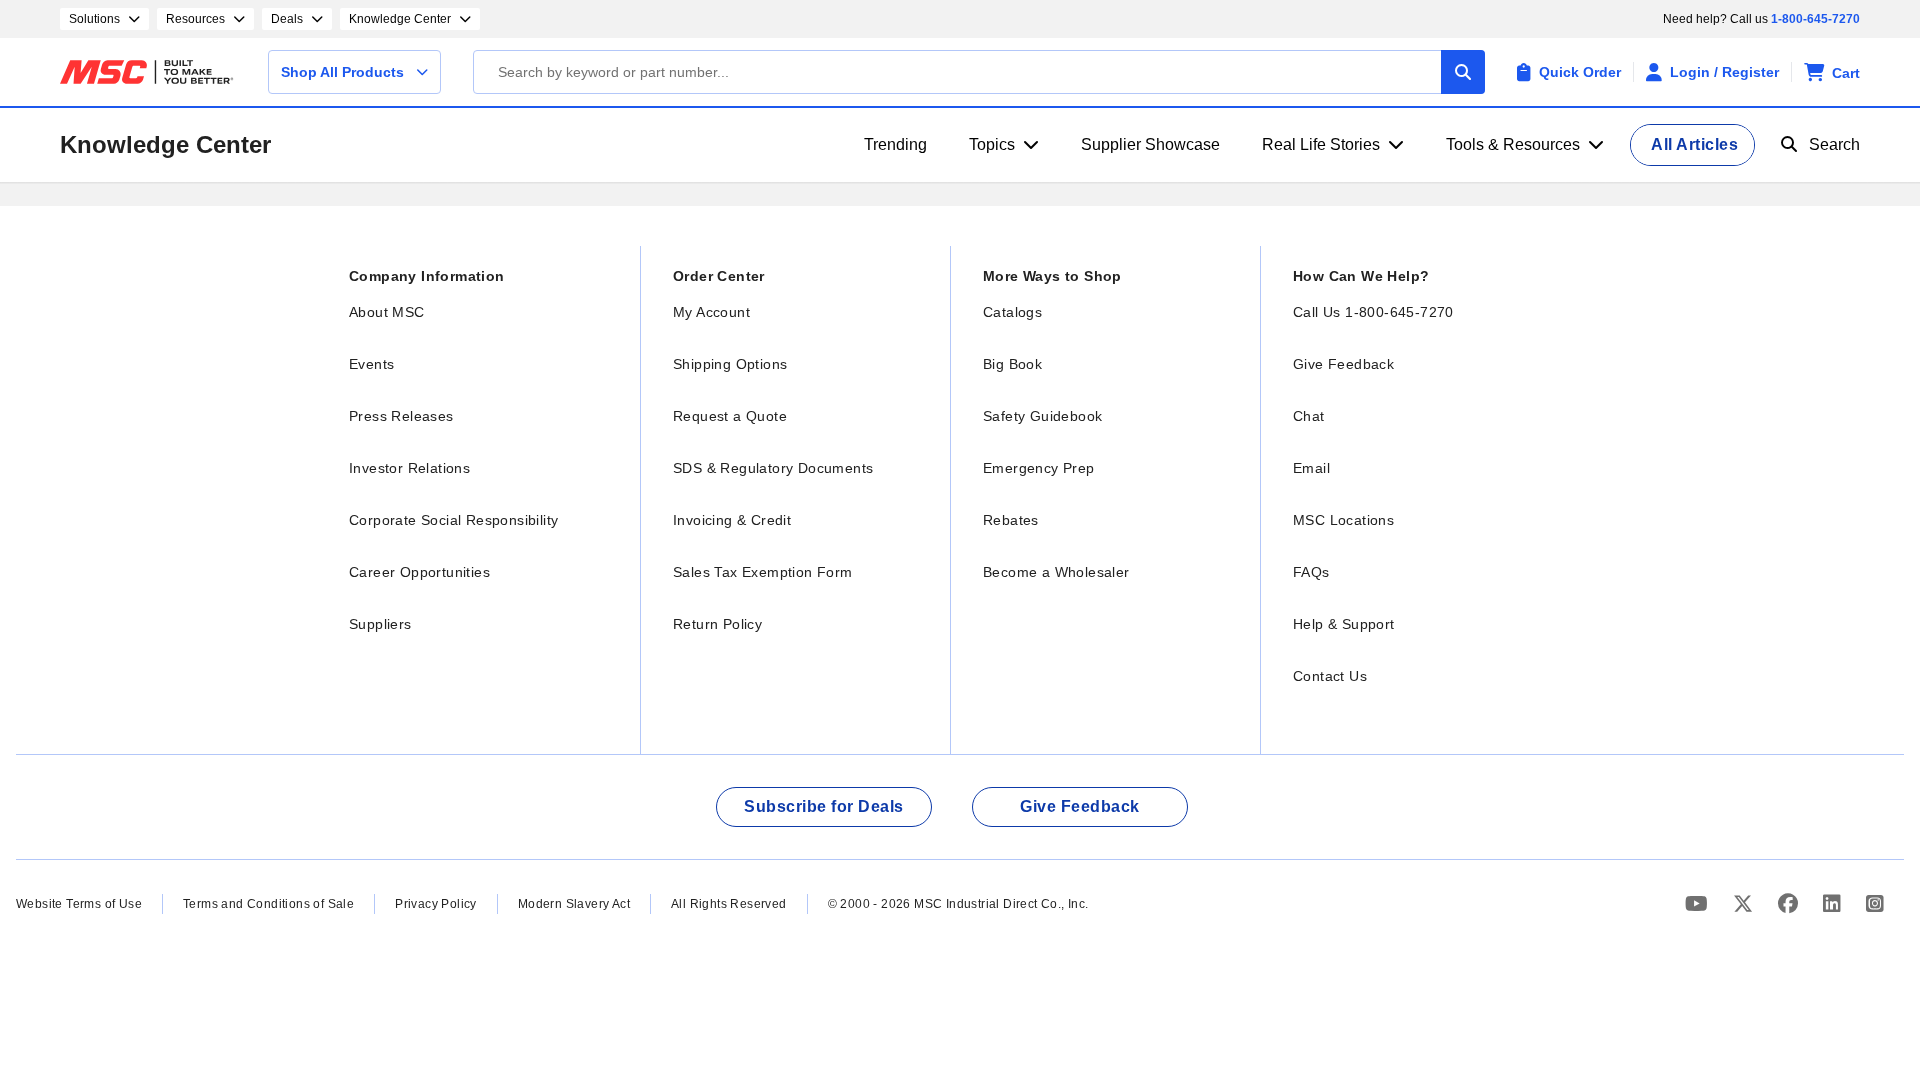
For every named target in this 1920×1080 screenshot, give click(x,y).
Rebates (1011, 520)
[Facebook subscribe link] (1790, 903)
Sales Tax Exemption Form (763, 572)
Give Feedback (1343, 364)
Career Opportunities (419, 572)
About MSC (387, 312)
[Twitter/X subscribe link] (1745, 903)
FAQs (1311, 572)
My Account (711, 312)
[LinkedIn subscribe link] (1834, 903)
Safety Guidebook (1042, 416)
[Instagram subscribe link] (1875, 903)
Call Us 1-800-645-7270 (1373, 312)
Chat (1309, 416)
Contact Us (1330, 676)
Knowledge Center (165, 144)
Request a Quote (730, 416)
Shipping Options (730, 364)
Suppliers (380, 624)
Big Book (1012, 364)
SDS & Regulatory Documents (773, 468)
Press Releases (401, 416)
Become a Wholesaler (1056, 572)
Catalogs (1012, 312)
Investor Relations (409, 468)
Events (371, 364)
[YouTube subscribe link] (1699, 903)
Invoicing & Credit (732, 520)
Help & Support (1344, 624)
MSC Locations (1343, 520)
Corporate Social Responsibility (453, 520)
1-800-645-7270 (1815, 19)
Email (1311, 468)
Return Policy (717, 624)
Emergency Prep (1039, 468)
